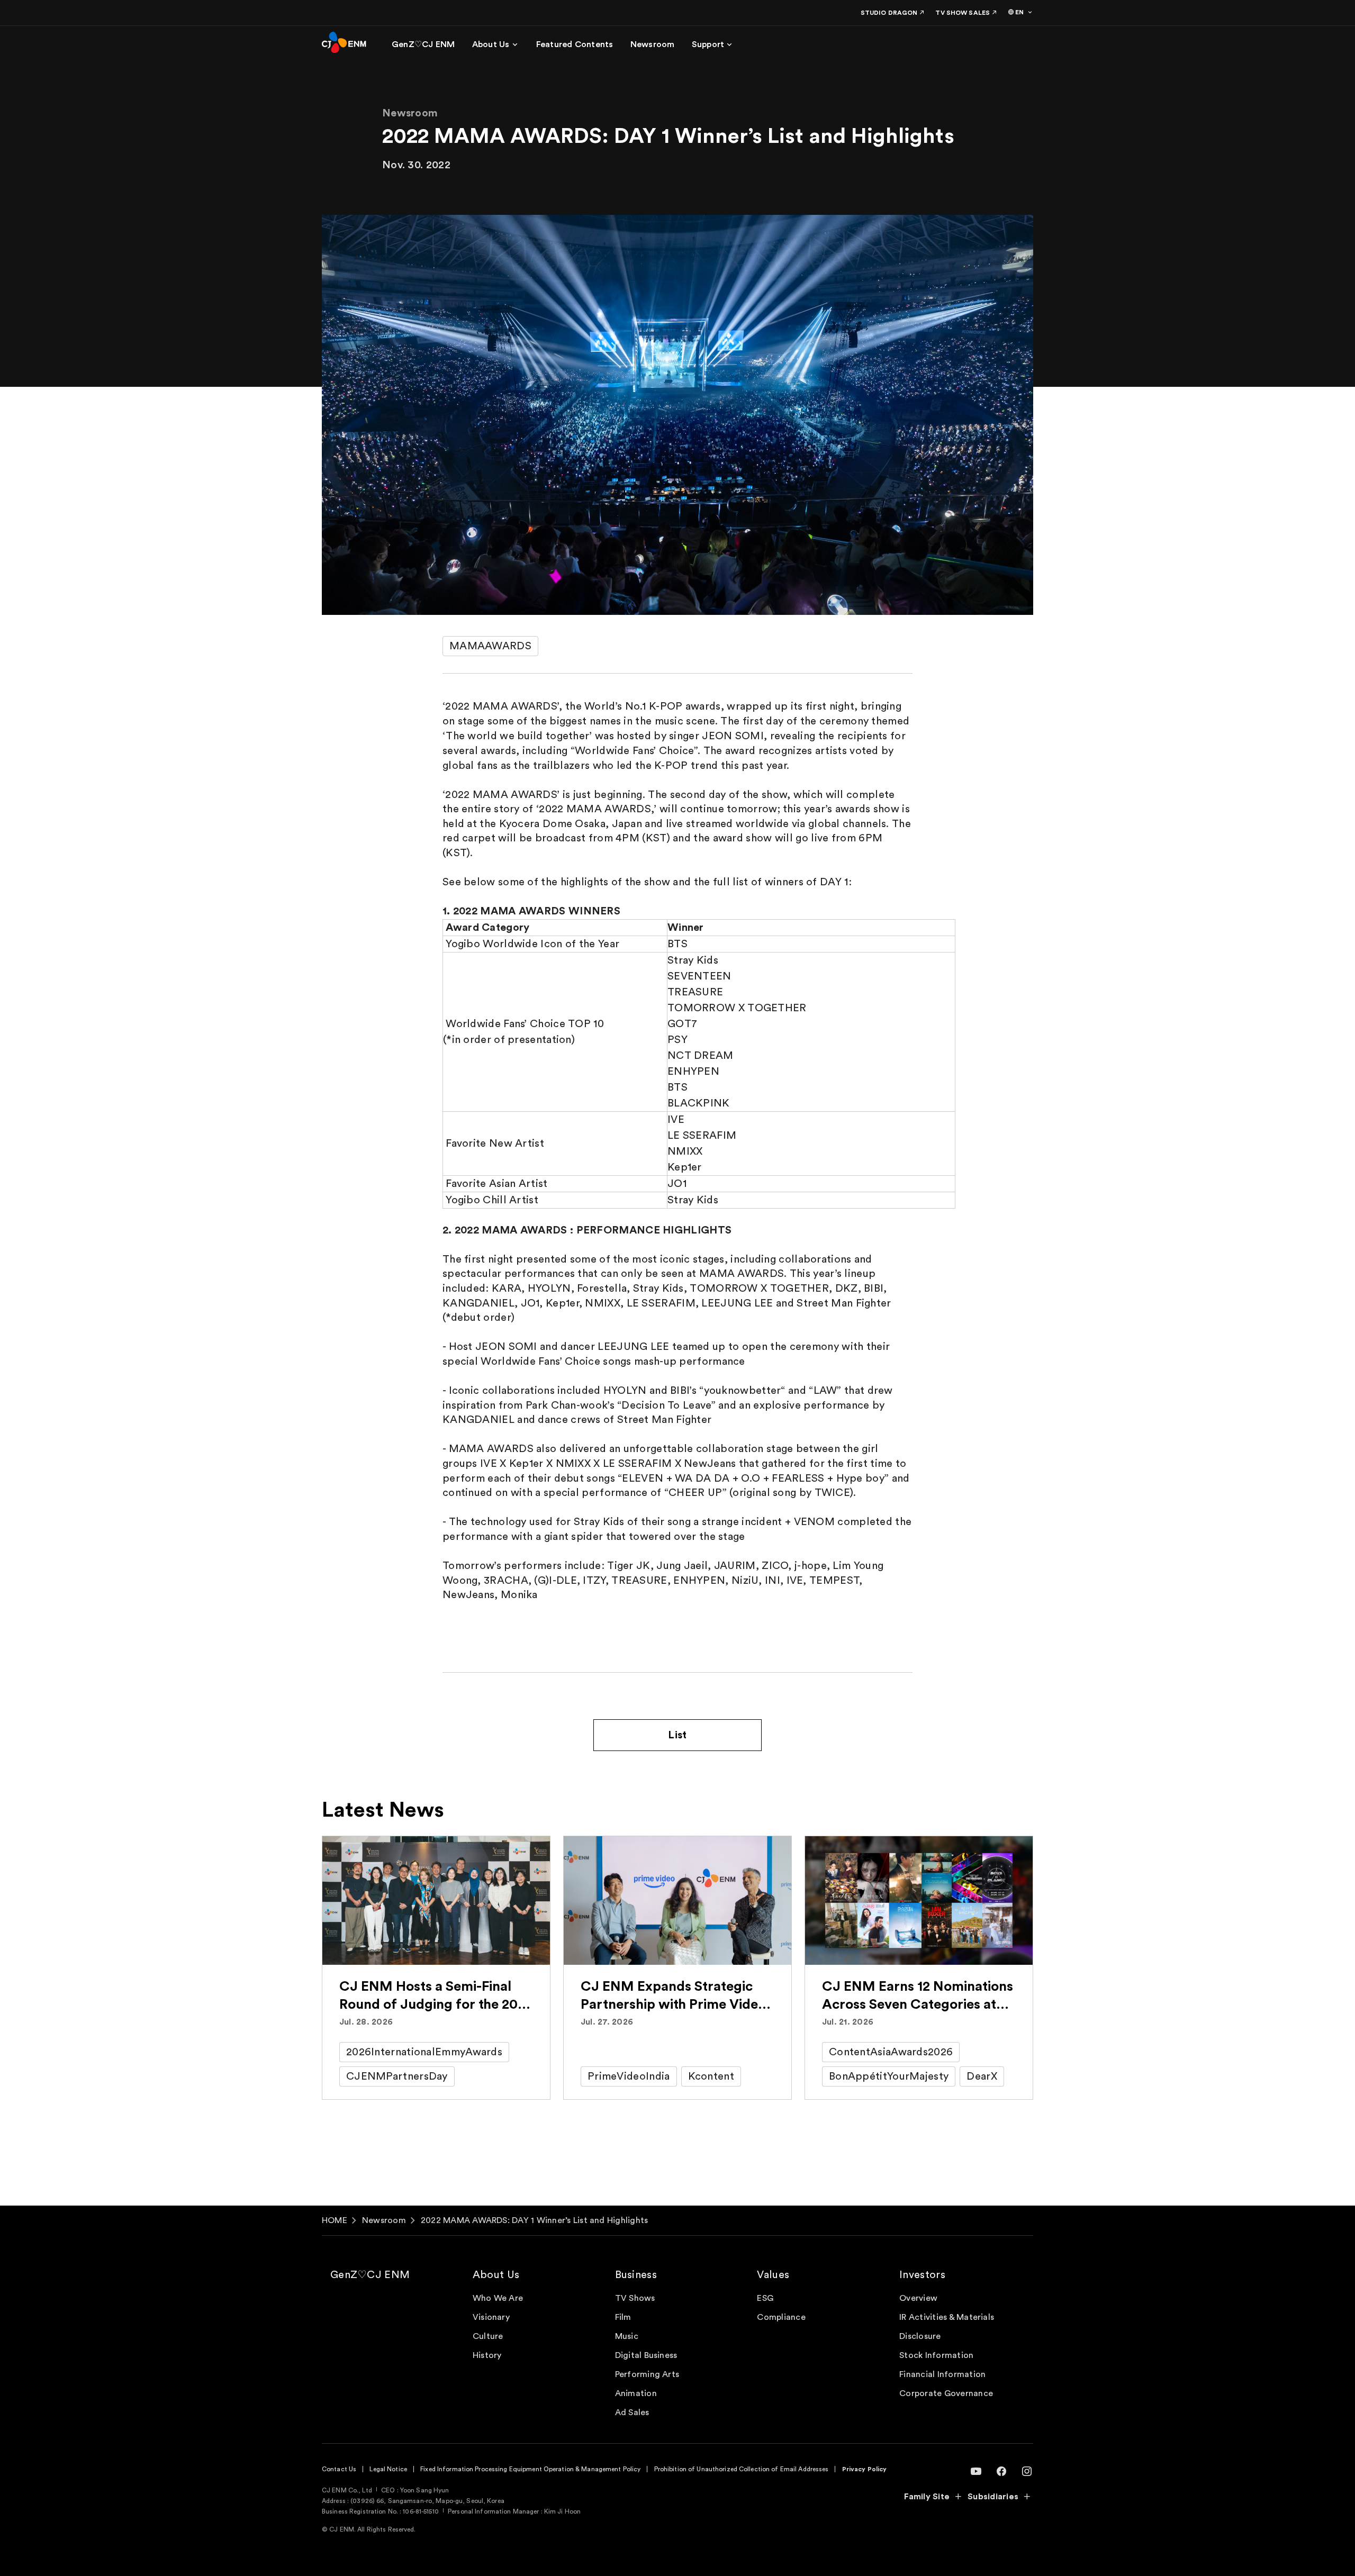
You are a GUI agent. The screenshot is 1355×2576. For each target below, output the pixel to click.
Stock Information (936, 2355)
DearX (982, 2076)
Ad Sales (632, 2412)
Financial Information (942, 2374)
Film (623, 2317)
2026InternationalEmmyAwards (424, 2052)
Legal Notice (388, 2469)
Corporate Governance (946, 2393)
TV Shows (635, 2298)
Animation (636, 2393)
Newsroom (384, 2220)
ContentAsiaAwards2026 (891, 2052)
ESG (765, 2298)
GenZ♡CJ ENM (370, 2275)
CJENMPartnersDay (397, 2076)
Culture (488, 2336)
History (487, 2355)
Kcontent (711, 2076)
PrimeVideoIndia (629, 2076)
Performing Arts (647, 2374)
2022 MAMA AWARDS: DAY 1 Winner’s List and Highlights (534, 2220)
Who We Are (498, 2298)
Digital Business (646, 2355)
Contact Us (339, 2469)
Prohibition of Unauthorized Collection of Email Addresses (742, 2469)
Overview (918, 2298)
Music (627, 2336)
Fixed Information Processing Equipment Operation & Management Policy (530, 2469)
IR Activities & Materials (947, 2317)
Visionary (491, 2317)
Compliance (781, 2317)
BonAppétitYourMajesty (889, 2076)
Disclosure (920, 2336)
